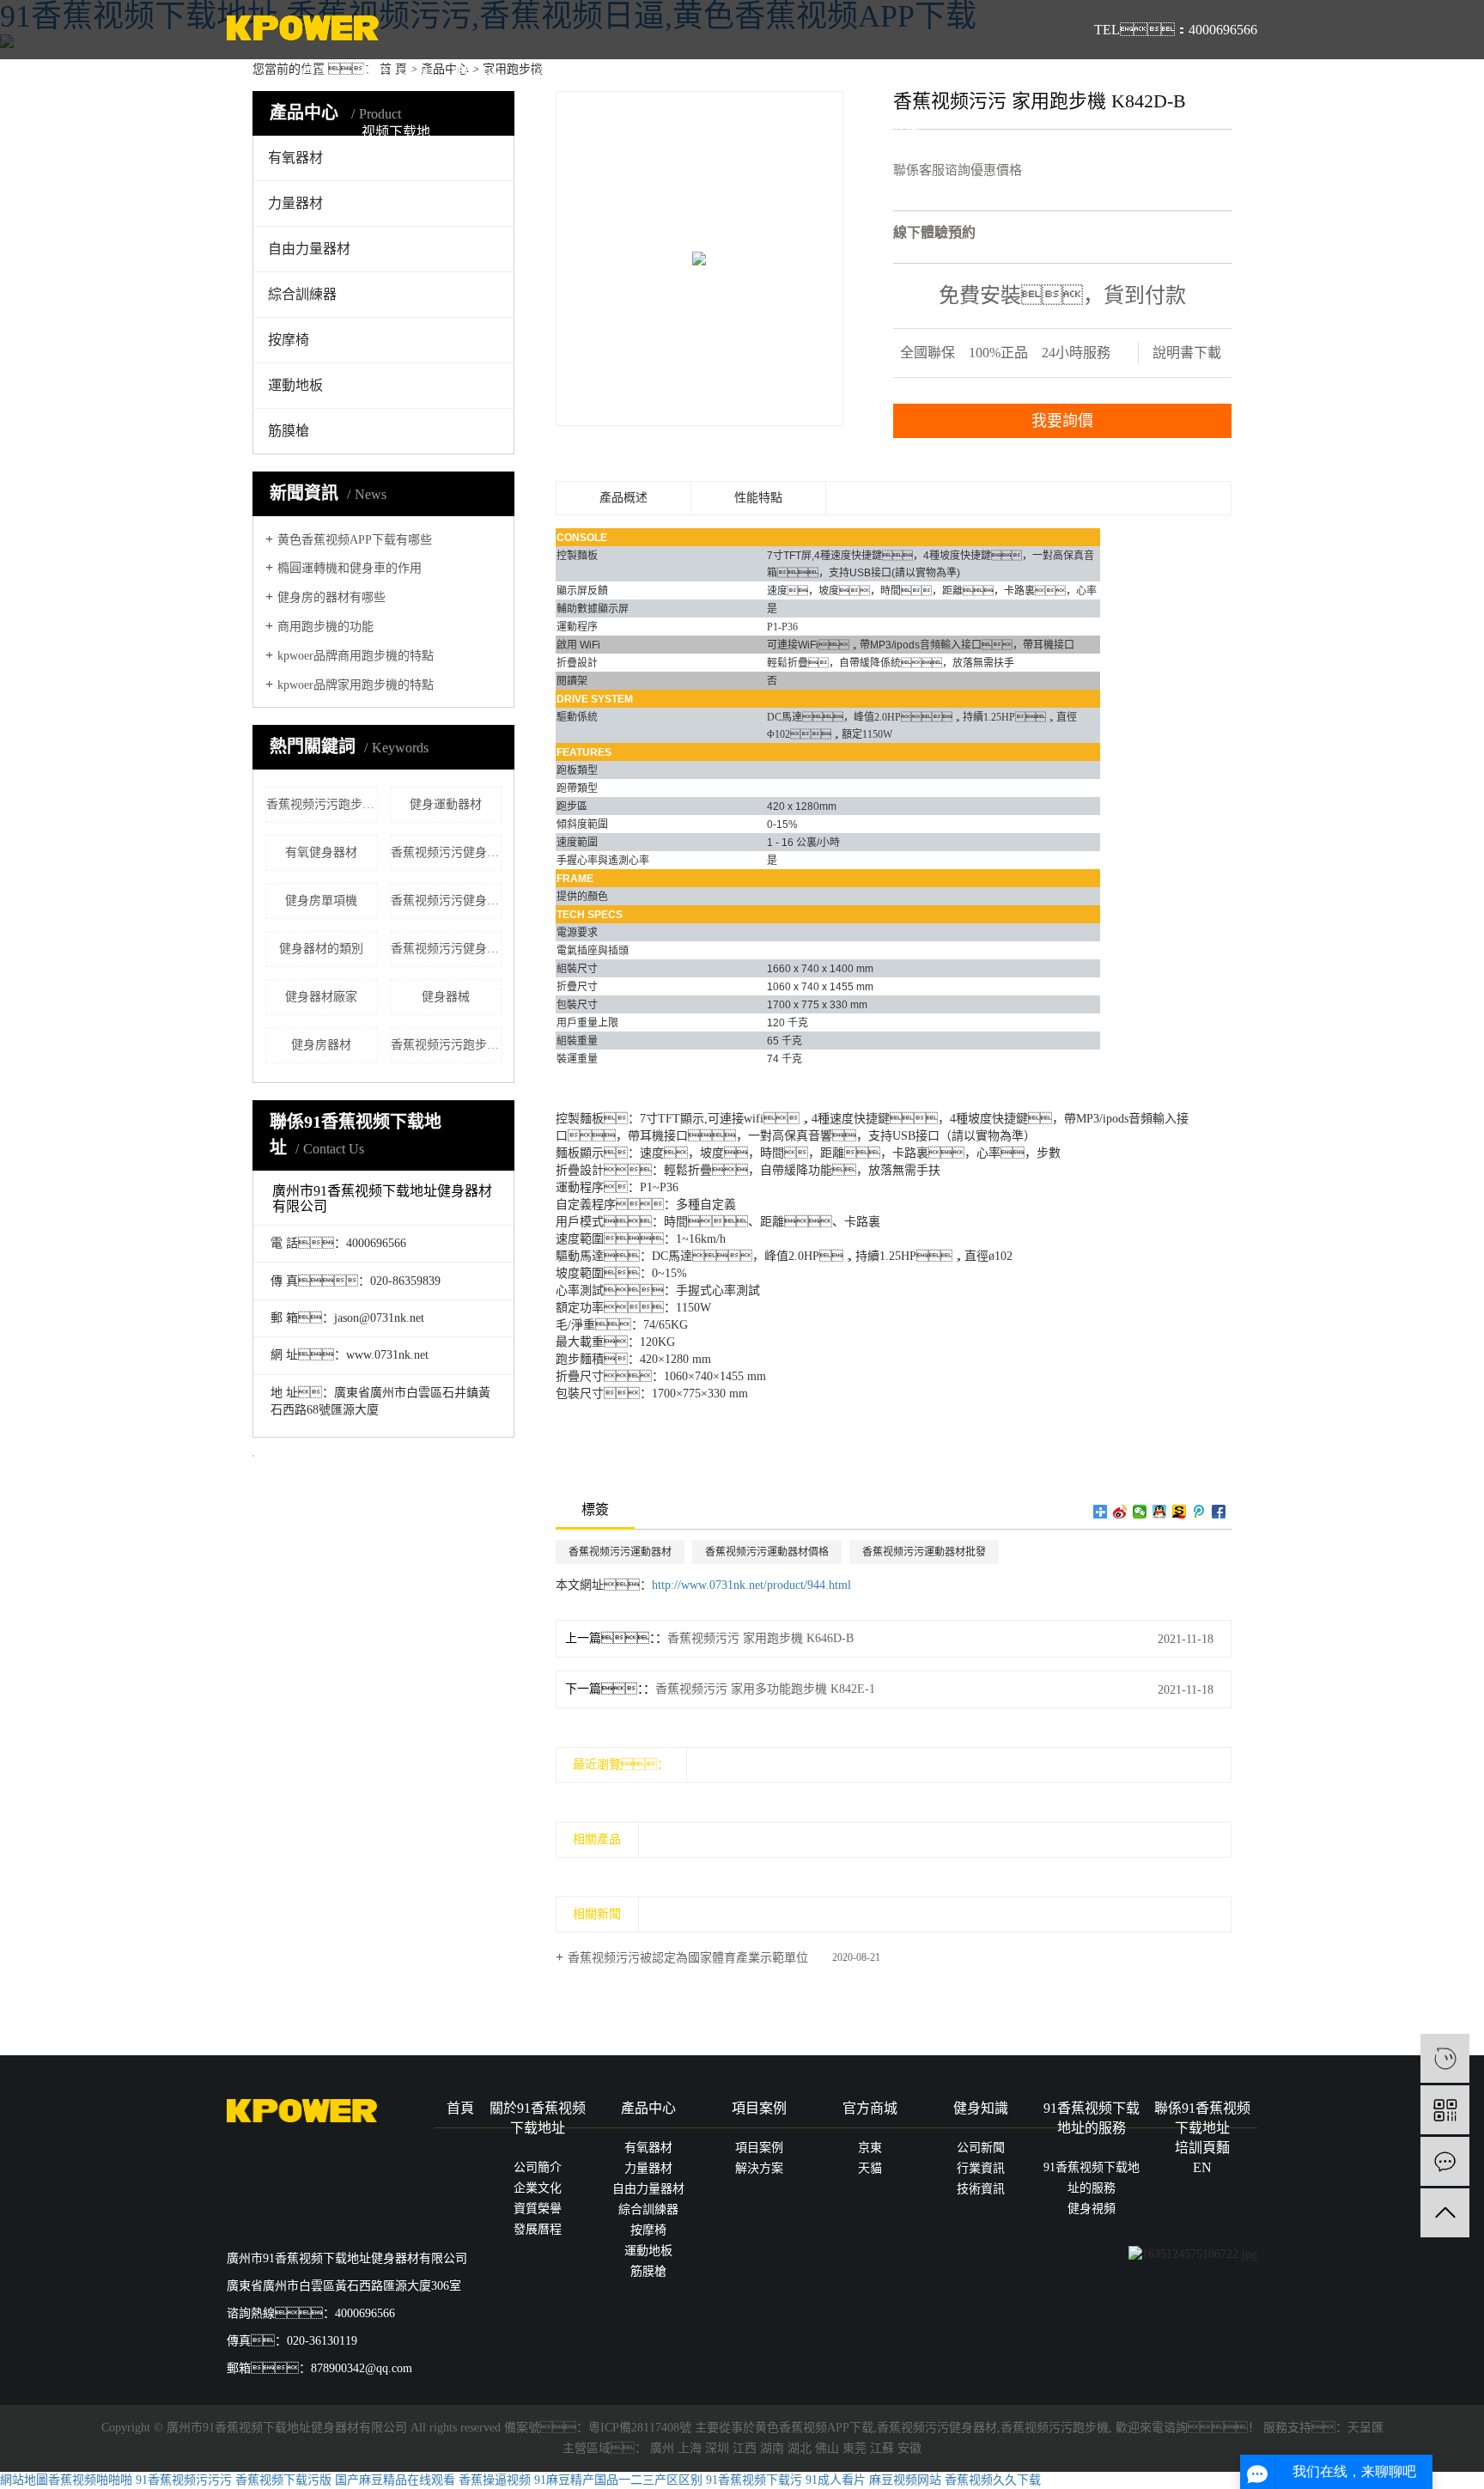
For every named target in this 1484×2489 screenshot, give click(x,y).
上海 (690, 2448)
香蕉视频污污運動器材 (620, 1552)
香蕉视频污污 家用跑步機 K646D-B (760, 1638)
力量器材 (648, 2168)
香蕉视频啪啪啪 (90, 2480)
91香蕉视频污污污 (184, 2480)
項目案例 (559, 73)
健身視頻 (1092, 2209)
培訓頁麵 (967, 73)
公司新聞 (981, 2148)
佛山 (827, 2448)
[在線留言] (1445, 2161)
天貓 (870, 2168)
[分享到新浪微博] (1120, 1512)
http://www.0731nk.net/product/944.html (751, 1585)
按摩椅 (289, 340)
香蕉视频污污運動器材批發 (924, 1552)
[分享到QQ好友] (1160, 1512)
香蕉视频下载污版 (283, 2480)
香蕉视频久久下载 (993, 2480)
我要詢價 (1062, 421)
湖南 (772, 2448)
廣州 (662, 2448)
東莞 (855, 2448)
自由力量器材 (309, 249)
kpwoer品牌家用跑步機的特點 (356, 685)
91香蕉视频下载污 (754, 2480)
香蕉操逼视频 (495, 2480)
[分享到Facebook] (1219, 1512)
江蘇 (882, 2448)
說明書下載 (1187, 353)
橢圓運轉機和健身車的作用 (350, 568)
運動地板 (295, 385)
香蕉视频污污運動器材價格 (767, 1552)
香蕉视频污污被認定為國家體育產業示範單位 (688, 1958)
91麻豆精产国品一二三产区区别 (618, 2480)
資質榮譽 (538, 2209)
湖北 (800, 2448)
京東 (870, 2148)
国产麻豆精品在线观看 (395, 2480)
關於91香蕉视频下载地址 (396, 132)
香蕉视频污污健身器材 (937, 2428)
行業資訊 (981, 2168)
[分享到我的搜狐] (1180, 1512)
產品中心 (477, 73)
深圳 (717, 2448)
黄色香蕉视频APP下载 (814, 2428)
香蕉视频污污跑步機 (1055, 2428)
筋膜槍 (289, 431)
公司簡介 (538, 2167)
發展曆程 (538, 2229)
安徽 (909, 2448)
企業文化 (538, 2188)
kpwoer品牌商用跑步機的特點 (356, 656)
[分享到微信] (1140, 1512)
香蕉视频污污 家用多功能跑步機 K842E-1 (765, 1689)
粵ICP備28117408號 (640, 2428)
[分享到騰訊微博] (1199, 1512)
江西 (745, 2448)
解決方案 (759, 2168)
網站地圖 (24, 2480)
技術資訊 (981, 2189)
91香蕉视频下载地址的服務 (804, 132)
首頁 (314, 73)
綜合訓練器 (302, 294)
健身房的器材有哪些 (331, 597)
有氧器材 (648, 2148)
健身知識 (722, 73)
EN (1049, 73)
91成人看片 (836, 2480)
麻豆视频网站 (905, 2480)
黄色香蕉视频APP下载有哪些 (355, 540)
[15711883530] (1445, 2058)
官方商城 (641, 73)
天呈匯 (1365, 2428)
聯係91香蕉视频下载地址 (885, 132)
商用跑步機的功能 (325, 627)
